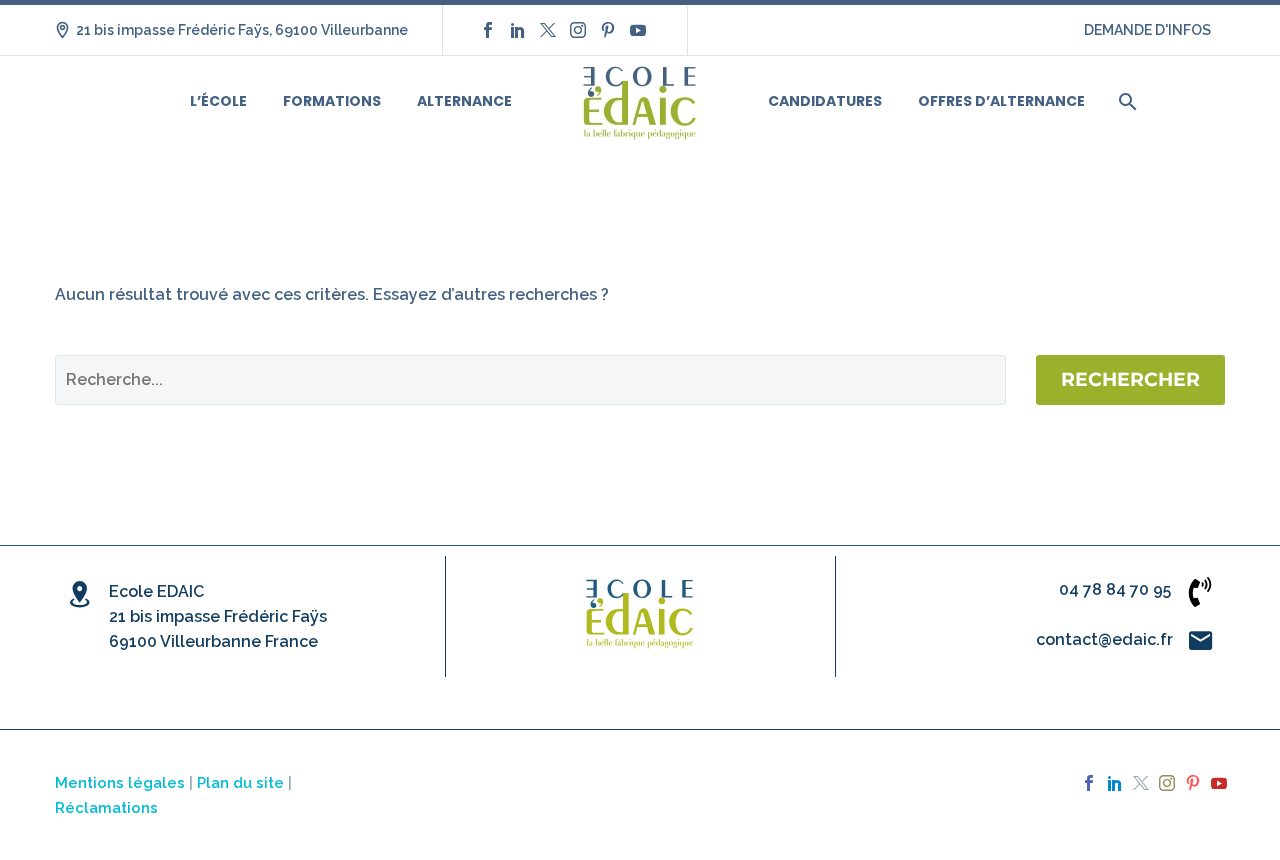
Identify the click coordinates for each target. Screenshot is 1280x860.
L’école (218, 101)
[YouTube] (638, 30)
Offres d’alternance (1001, 101)
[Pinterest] (608, 30)
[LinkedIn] (518, 30)
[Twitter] (548, 30)
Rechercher (1130, 379)
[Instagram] (578, 30)
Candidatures (825, 101)
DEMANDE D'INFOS (1147, 30)
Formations (332, 101)
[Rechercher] (1125, 101)
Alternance (464, 101)
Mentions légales (120, 782)
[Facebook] (488, 30)
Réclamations (106, 807)
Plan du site (240, 782)
